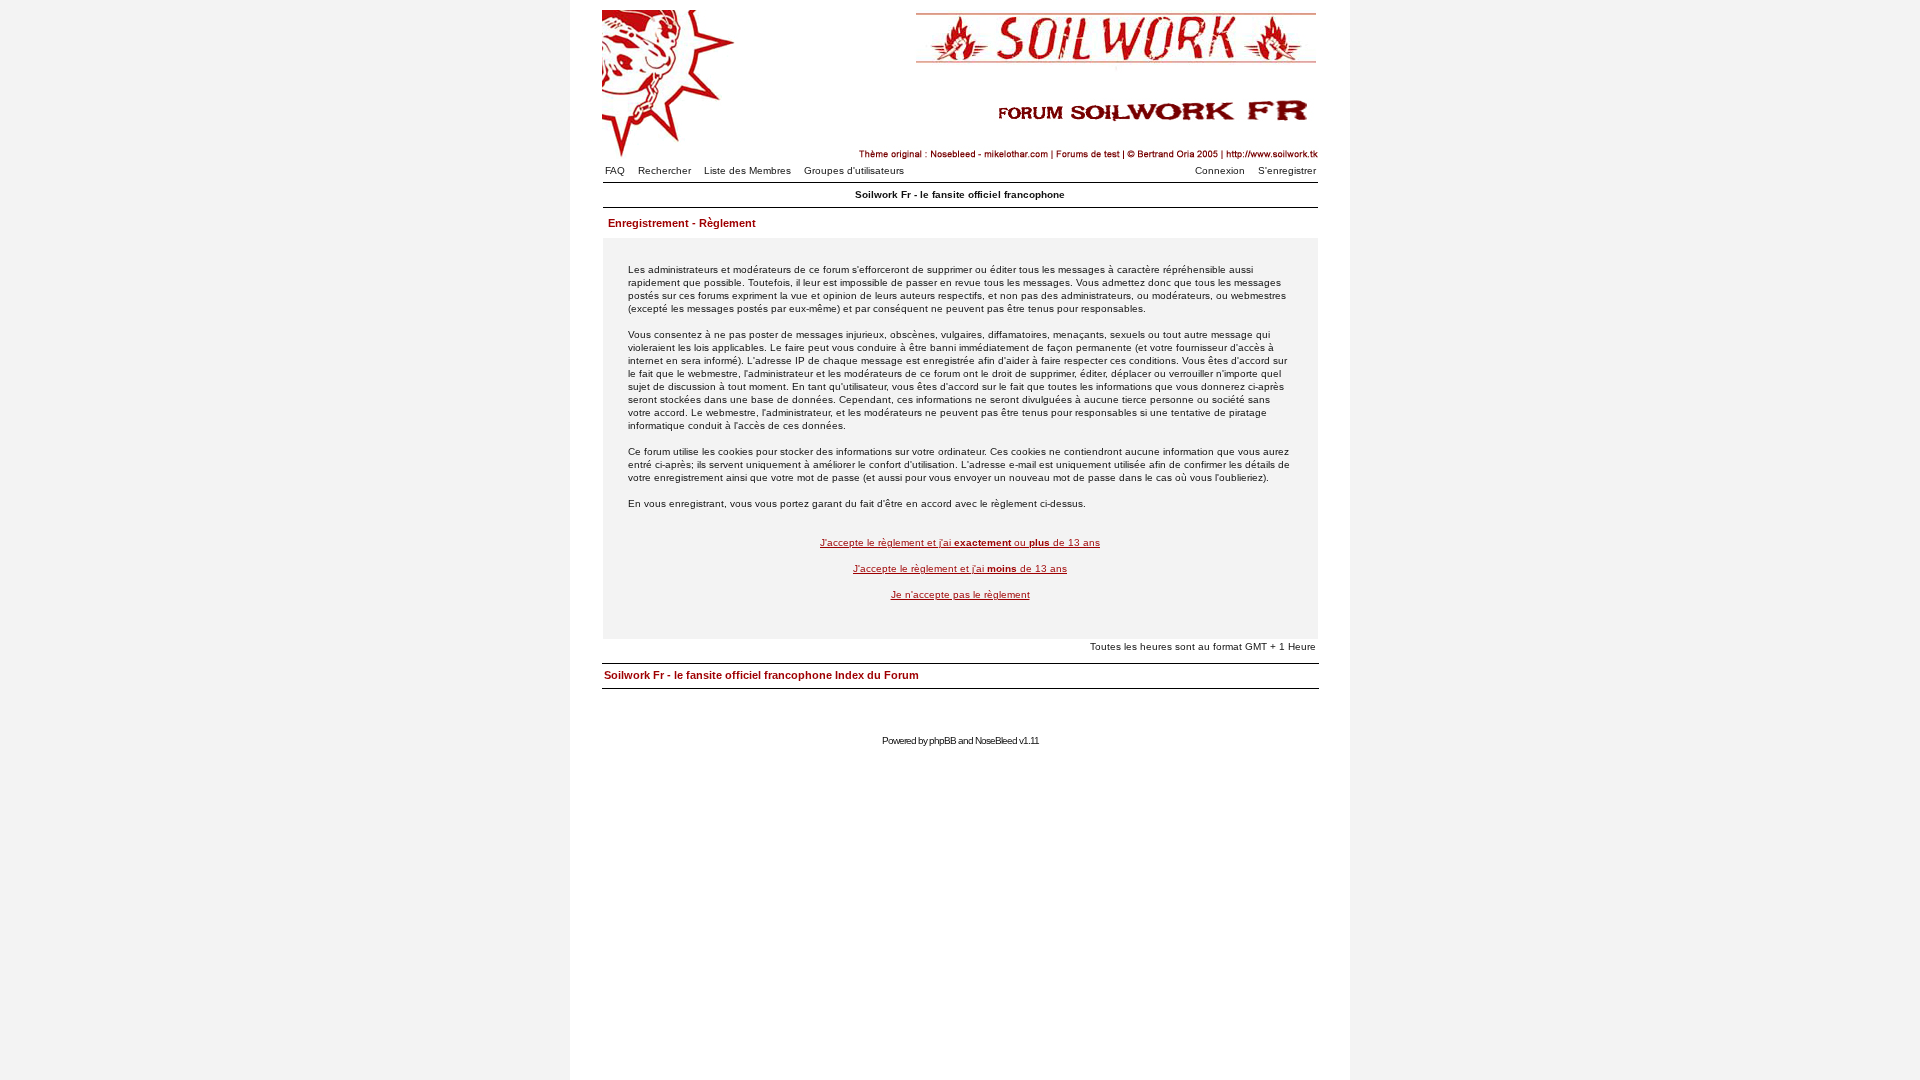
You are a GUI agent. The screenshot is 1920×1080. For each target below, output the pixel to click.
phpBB (942, 740)
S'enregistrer (1287, 170)
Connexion (1220, 170)
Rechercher (664, 170)
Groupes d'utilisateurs (854, 170)
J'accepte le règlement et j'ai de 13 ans (960, 568)
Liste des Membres (747, 170)
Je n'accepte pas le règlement (960, 594)
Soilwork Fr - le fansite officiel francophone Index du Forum (761, 675)
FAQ (615, 170)
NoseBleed (996, 740)
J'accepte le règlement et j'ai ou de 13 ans (960, 542)
